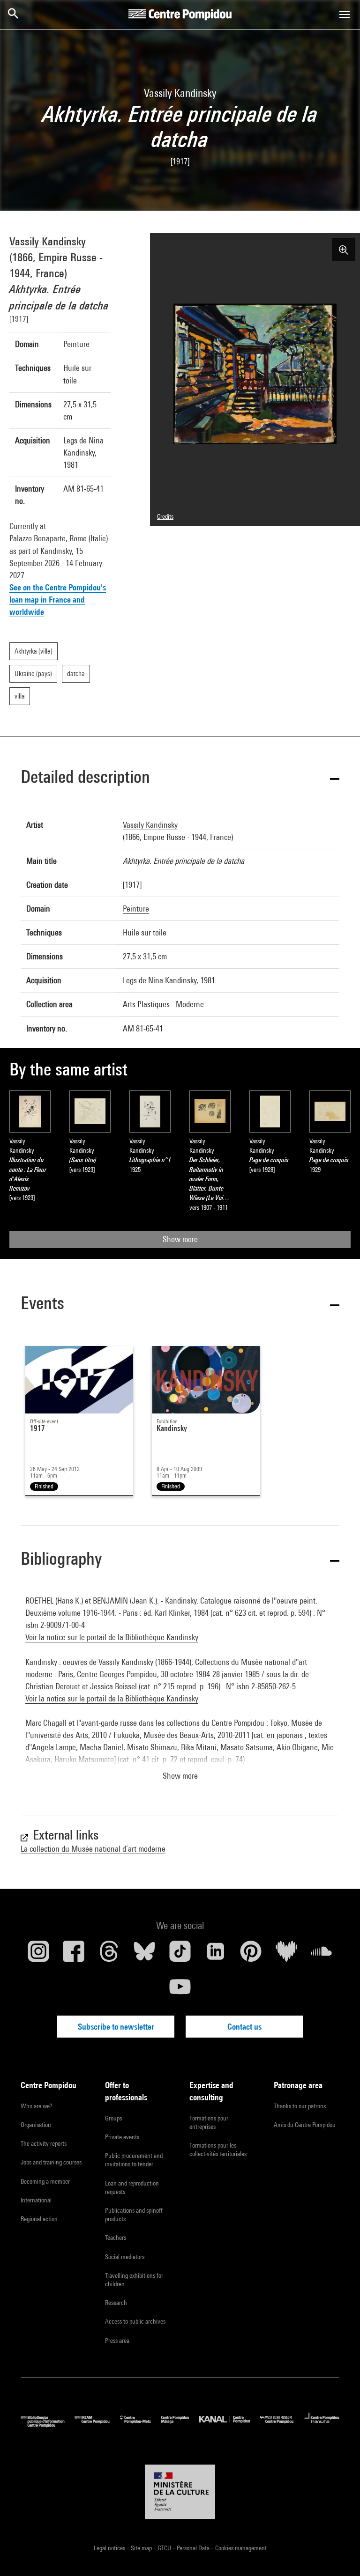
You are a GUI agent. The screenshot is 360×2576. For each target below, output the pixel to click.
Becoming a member (45, 2181)
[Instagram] (38, 1955)
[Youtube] (180, 1990)
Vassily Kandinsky (48, 241)
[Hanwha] (322, 2425)
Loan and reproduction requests (132, 2187)
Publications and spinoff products (134, 2215)
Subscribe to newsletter (116, 2027)
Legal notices (110, 2548)
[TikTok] (180, 1955)
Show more (180, 1239)
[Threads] (109, 1955)
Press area (117, 2340)
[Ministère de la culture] (180, 2492)
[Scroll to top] (338, 2554)
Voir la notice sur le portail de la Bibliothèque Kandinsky (112, 1637)
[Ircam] (97, 2425)
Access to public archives (135, 2321)
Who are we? (36, 2106)
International (36, 2200)
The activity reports (44, 2143)
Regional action (39, 2219)
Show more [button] (180, 1776)
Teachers (116, 2237)
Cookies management (241, 2548)
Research (116, 2303)
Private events (122, 2137)
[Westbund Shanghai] (282, 2425)
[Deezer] (286, 1955)
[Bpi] (48, 2425)
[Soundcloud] (322, 1955)
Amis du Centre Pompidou (305, 2125)
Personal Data (194, 2548)
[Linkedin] (216, 1955)
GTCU (165, 2548)
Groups (113, 2118)
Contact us (244, 2027)
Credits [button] (165, 516)
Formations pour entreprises (209, 2122)
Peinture (76, 344)
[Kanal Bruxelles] (229, 2425)
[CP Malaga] (180, 2425)
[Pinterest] (251, 1955)
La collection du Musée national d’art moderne (93, 1849)
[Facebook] (74, 1955)
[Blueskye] (145, 1955)
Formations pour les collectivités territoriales (218, 2149)
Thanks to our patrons (300, 2106)
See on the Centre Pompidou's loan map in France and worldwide (58, 600)
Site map (142, 2548)
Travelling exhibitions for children (134, 2280)
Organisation (36, 2125)
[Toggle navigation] (345, 15)
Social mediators (125, 2257)
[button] (180, 778)
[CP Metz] (141, 2425)
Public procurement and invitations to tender (134, 2160)
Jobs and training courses (51, 2162)
